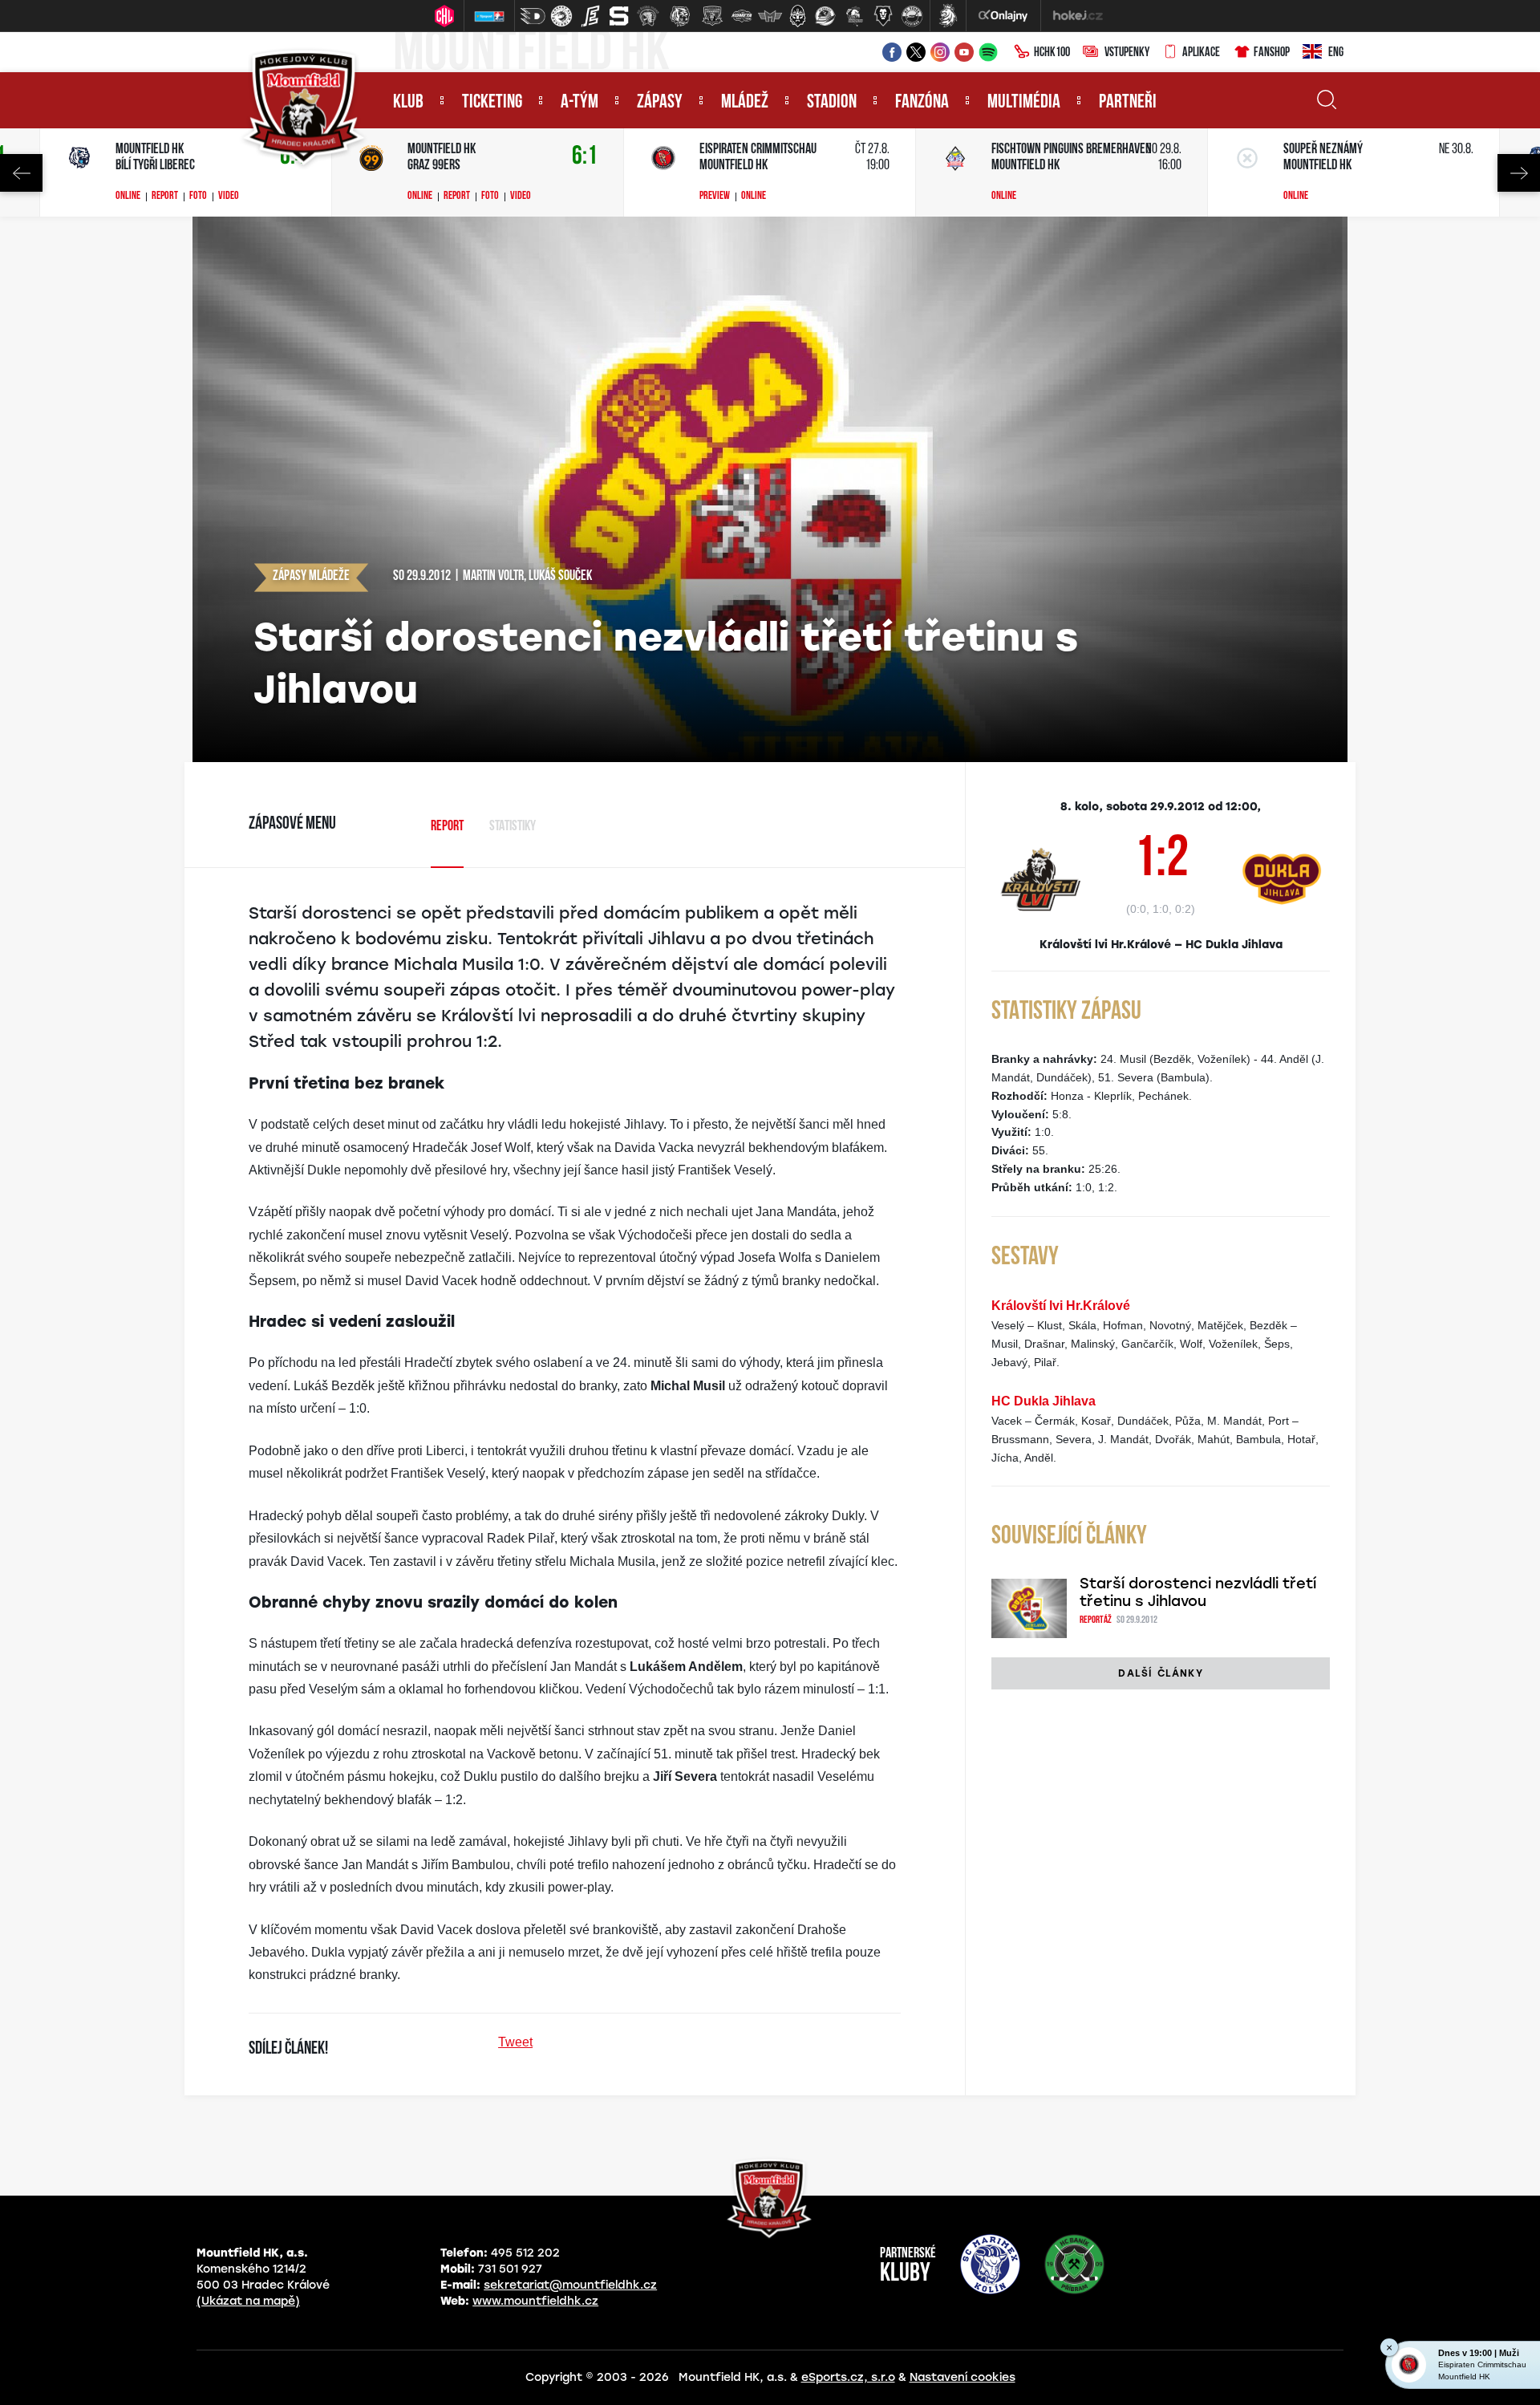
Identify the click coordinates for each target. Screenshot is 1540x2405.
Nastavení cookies (962, 2377)
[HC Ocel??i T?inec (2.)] (561, 16)
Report (165, 197)
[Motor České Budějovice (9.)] (770, 16)
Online (128, 197)
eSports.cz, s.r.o (848, 2377)
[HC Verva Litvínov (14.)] (912, 16)
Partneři (1128, 103)
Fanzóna (922, 103)
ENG (1336, 53)
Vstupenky (1127, 53)
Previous (21, 173)
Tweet (515, 2042)
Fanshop (1272, 53)
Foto (198, 197)
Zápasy (660, 103)
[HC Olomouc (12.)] (854, 16)
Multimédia (1024, 103)
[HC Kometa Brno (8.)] (741, 16)
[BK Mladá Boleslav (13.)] (883, 16)
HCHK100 (1052, 53)
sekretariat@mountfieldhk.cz (570, 2285)
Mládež (745, 103)
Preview (715, 197)
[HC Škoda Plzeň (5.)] (648, 16)
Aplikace (1201, 53)
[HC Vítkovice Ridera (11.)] (825, 16)
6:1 (585, 157)
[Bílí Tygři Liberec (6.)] (680, 16)
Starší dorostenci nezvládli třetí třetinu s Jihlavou (1198, 1592)
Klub (408, 103)
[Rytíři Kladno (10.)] (797, 16)
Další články (1160, 1673)
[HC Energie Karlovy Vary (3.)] (590, 16)
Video (229, 197)
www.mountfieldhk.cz (535, 2301)
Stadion (832, 103)
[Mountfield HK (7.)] (712, 16)
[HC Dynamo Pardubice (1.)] (533, 16)
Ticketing (492, 103)
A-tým (580, 103)
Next (1519, 173)
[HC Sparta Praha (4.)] (619, 16)
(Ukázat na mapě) (248, 2301)
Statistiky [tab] (513, 827)
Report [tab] (447, 827)
